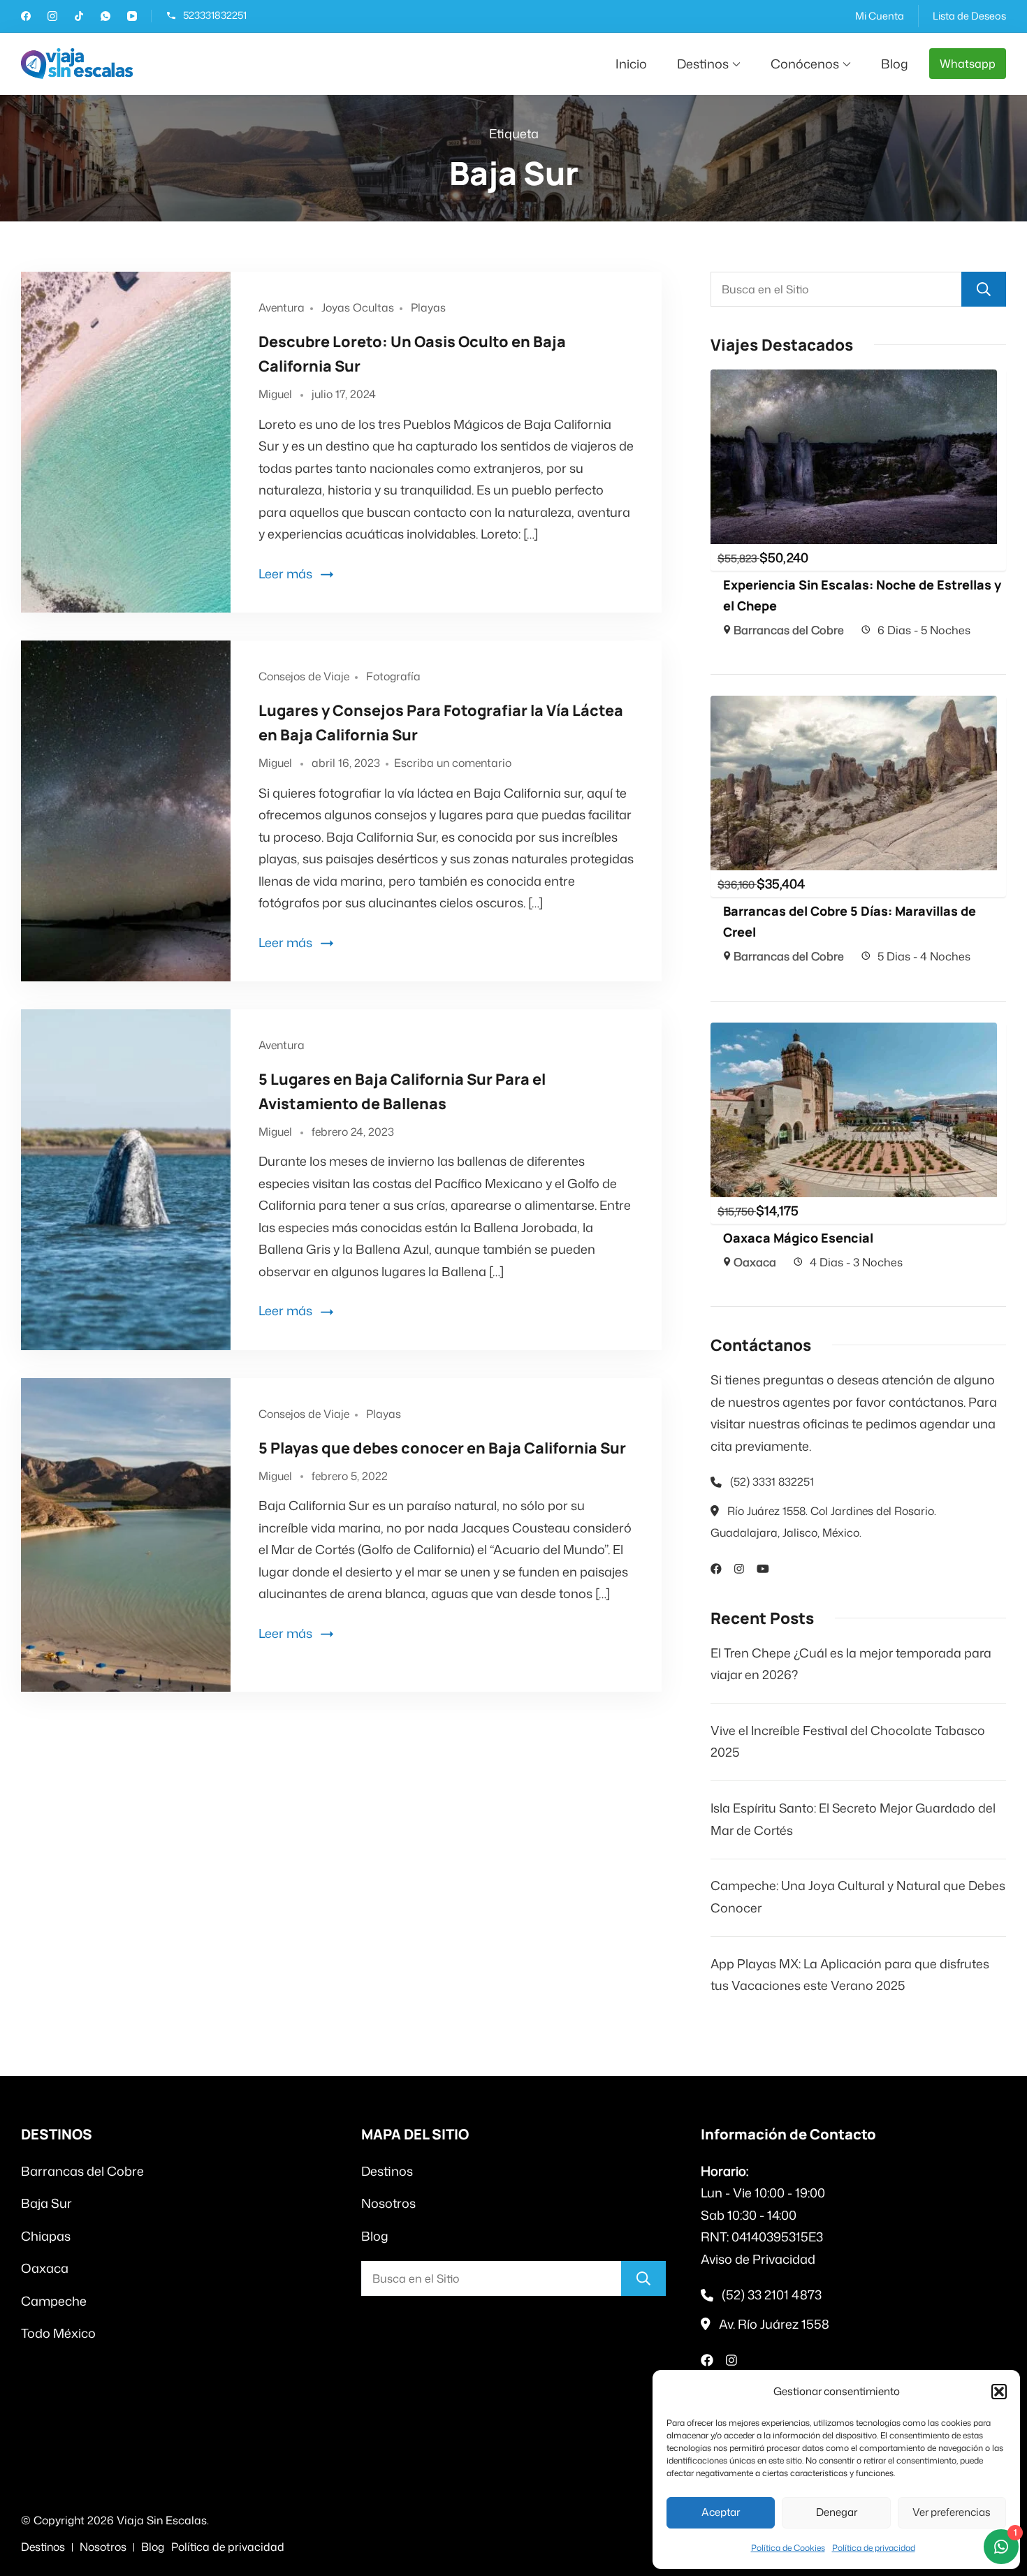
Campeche (54, 2301)
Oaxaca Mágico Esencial (798, 1238)
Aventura (282, 307)
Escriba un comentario (453, 763)
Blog (895, 64)
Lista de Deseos (969, 16)
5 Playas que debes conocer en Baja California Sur (442, 1448)
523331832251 (215, 16)
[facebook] (26, 17)
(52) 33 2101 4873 (772, 2295)
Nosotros (388, 2203)
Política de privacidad (874, 2548)
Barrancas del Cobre (789, 630)
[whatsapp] (105, 17)
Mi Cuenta (880, 16)
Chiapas (46, 2236)
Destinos (703, 64)
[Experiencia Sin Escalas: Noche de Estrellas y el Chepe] (854, 380)
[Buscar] (643, 2278)
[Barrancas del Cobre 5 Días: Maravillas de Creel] (854, 706)
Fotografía (393, 676)
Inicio (631, 64)
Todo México (58, 2333)
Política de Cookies (788, 2548)
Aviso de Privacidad (758, 2259)
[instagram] (52, 17)
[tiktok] (79, 17)
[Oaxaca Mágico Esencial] (854, 1033)
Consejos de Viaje (304, 676)
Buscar (984, 289)
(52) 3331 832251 (772, 1481)
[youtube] (132, 17)
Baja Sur (46, 2203)
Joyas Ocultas (358, 307)
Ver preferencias (952, 2512)
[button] (999, 2392)
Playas (428, 307)
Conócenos (805, 64)
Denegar (837, 2512)
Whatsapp (968, 64)
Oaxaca (755, 1262)
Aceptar (721, 2512)
